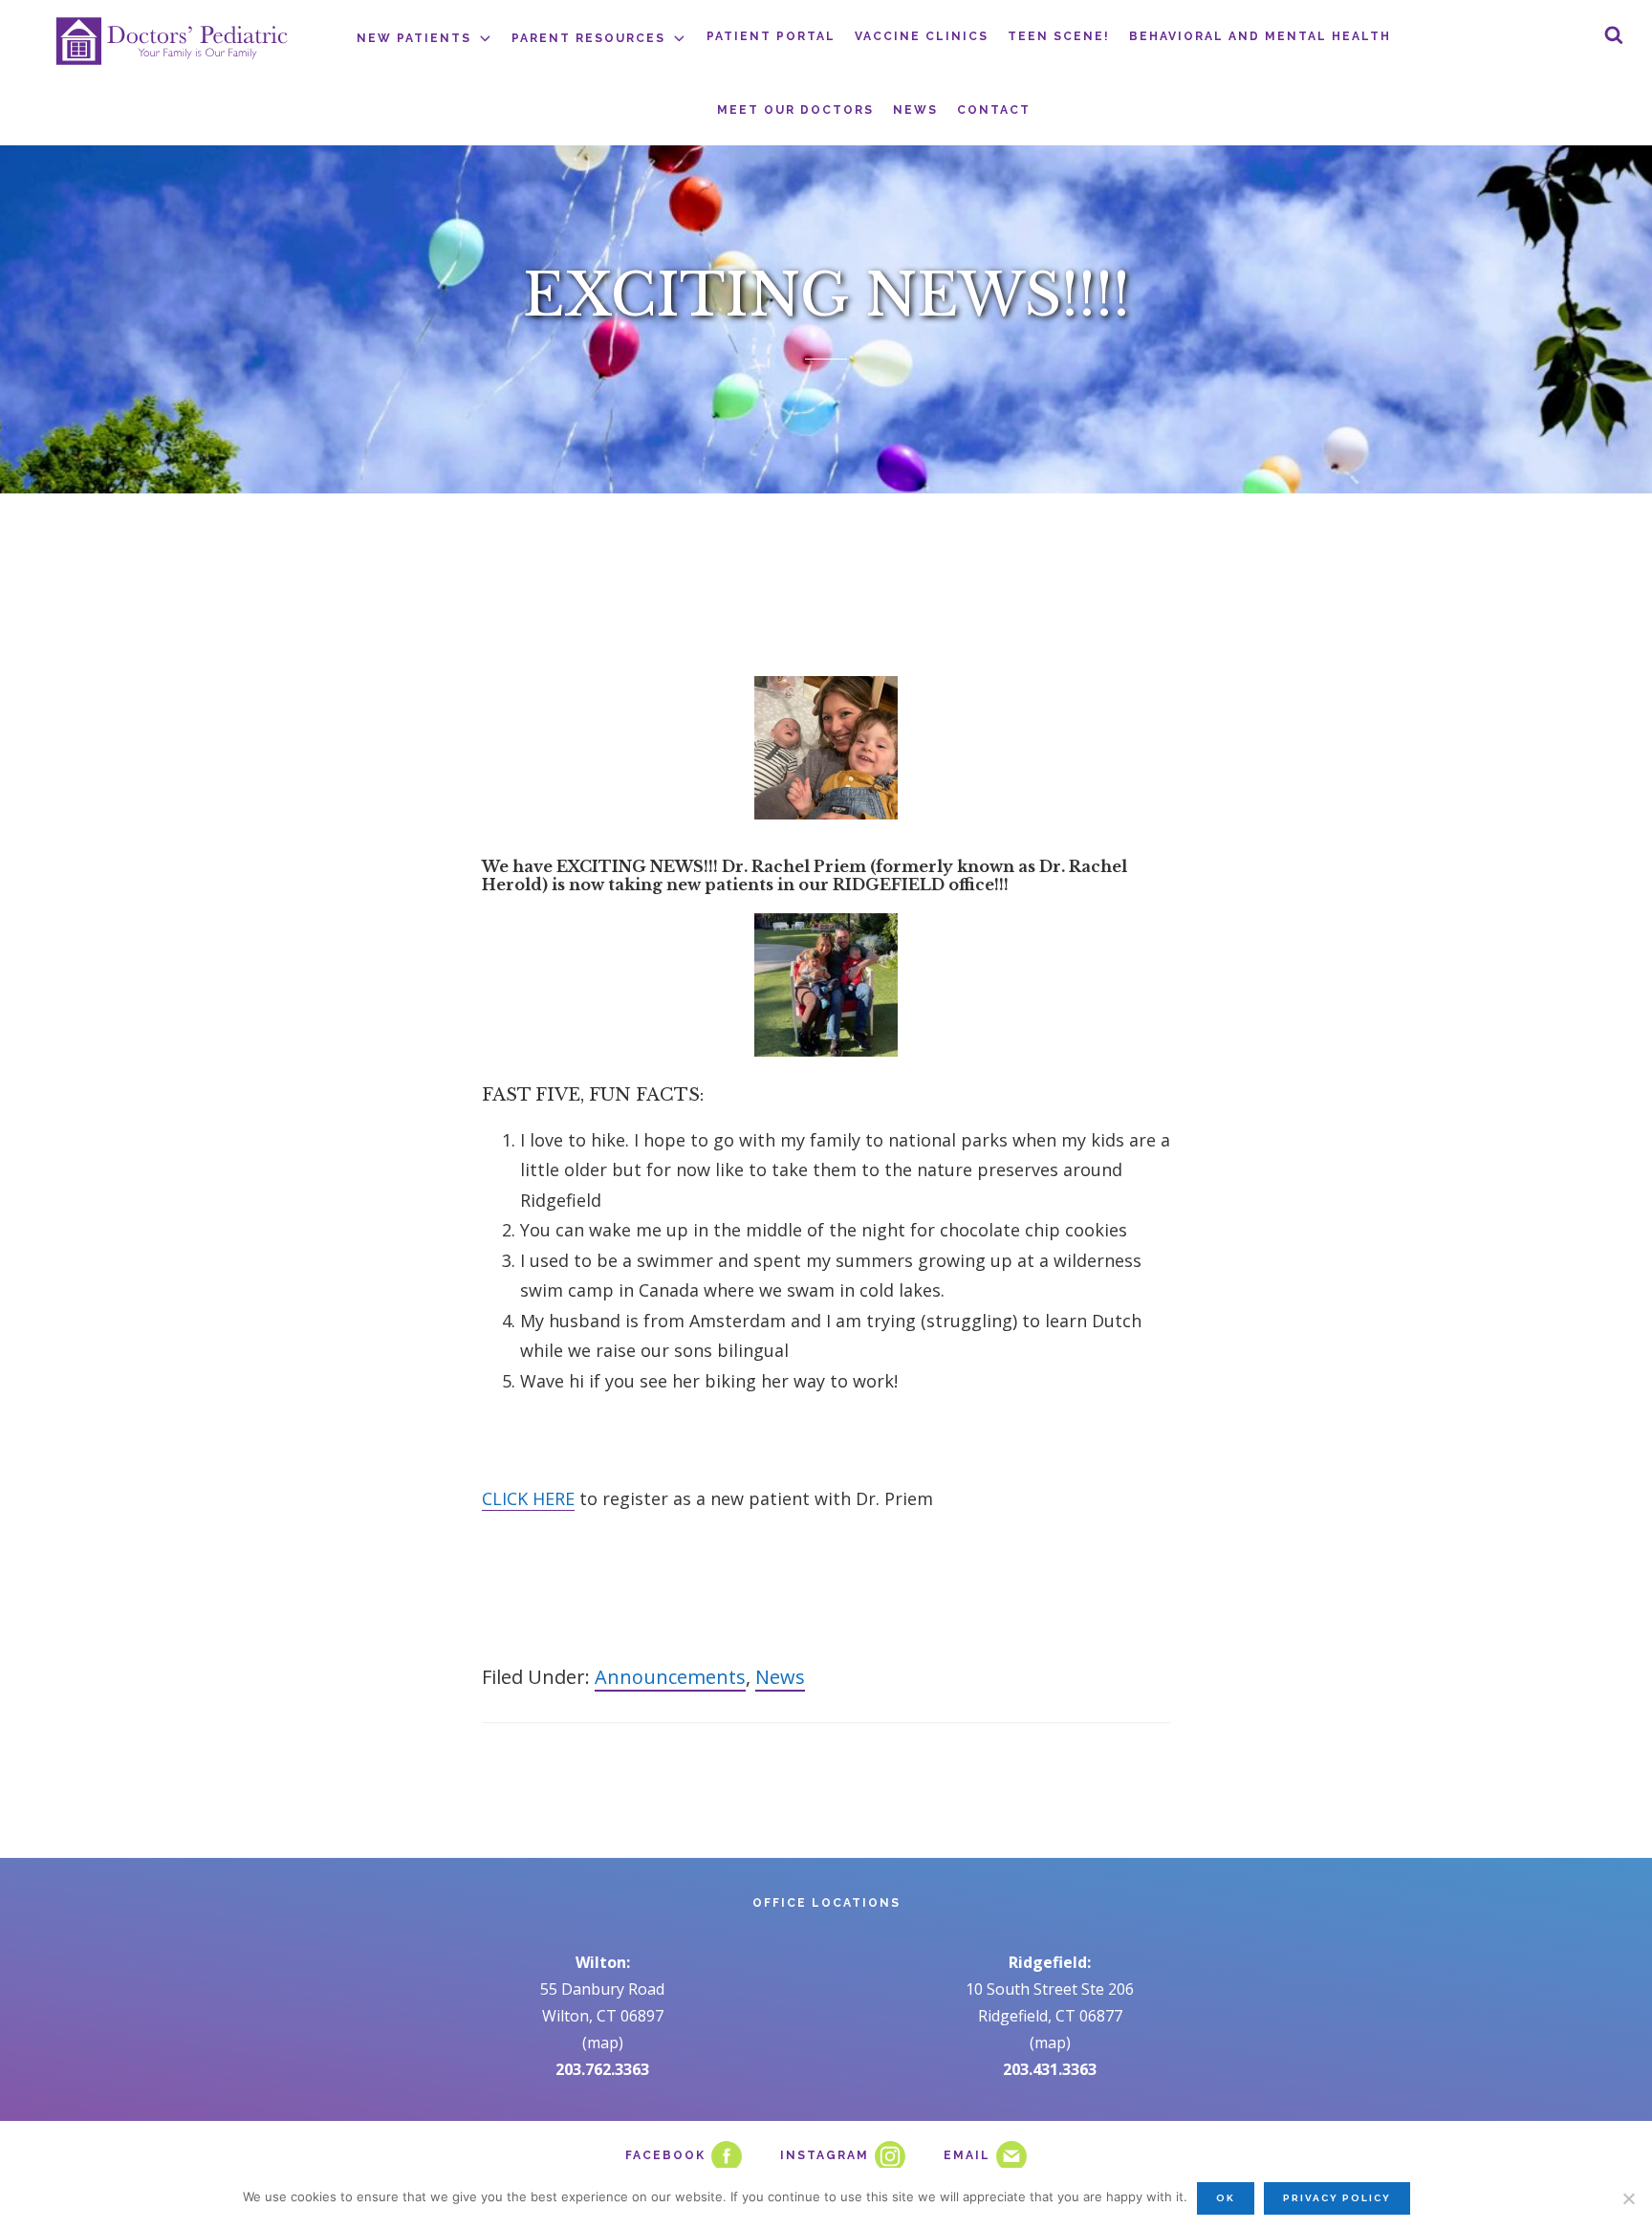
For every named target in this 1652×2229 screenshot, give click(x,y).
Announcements (670, 1677)
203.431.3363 (1050, 2069)
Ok (1226, 2198)
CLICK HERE (528, 1498)
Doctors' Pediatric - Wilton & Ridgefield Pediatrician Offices (172, 41)
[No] (1628, 2198)
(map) (603, 2043)
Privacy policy (1337, 2198)
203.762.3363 (602, 2069)
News (780, 1677)
